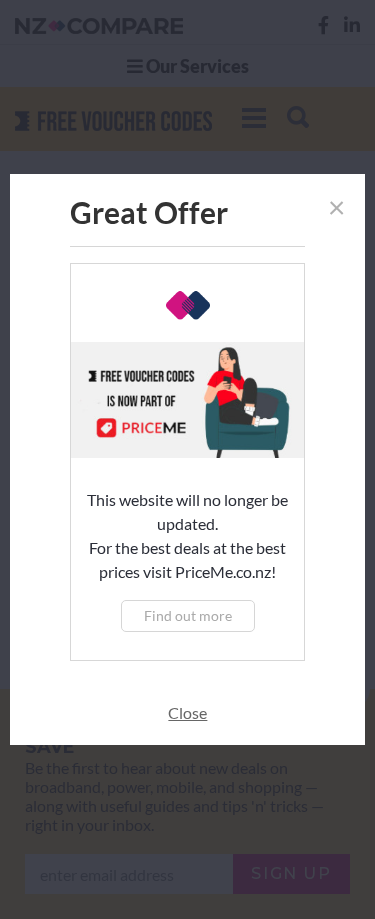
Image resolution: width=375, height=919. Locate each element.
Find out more (188, 615)
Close (187, 712)
